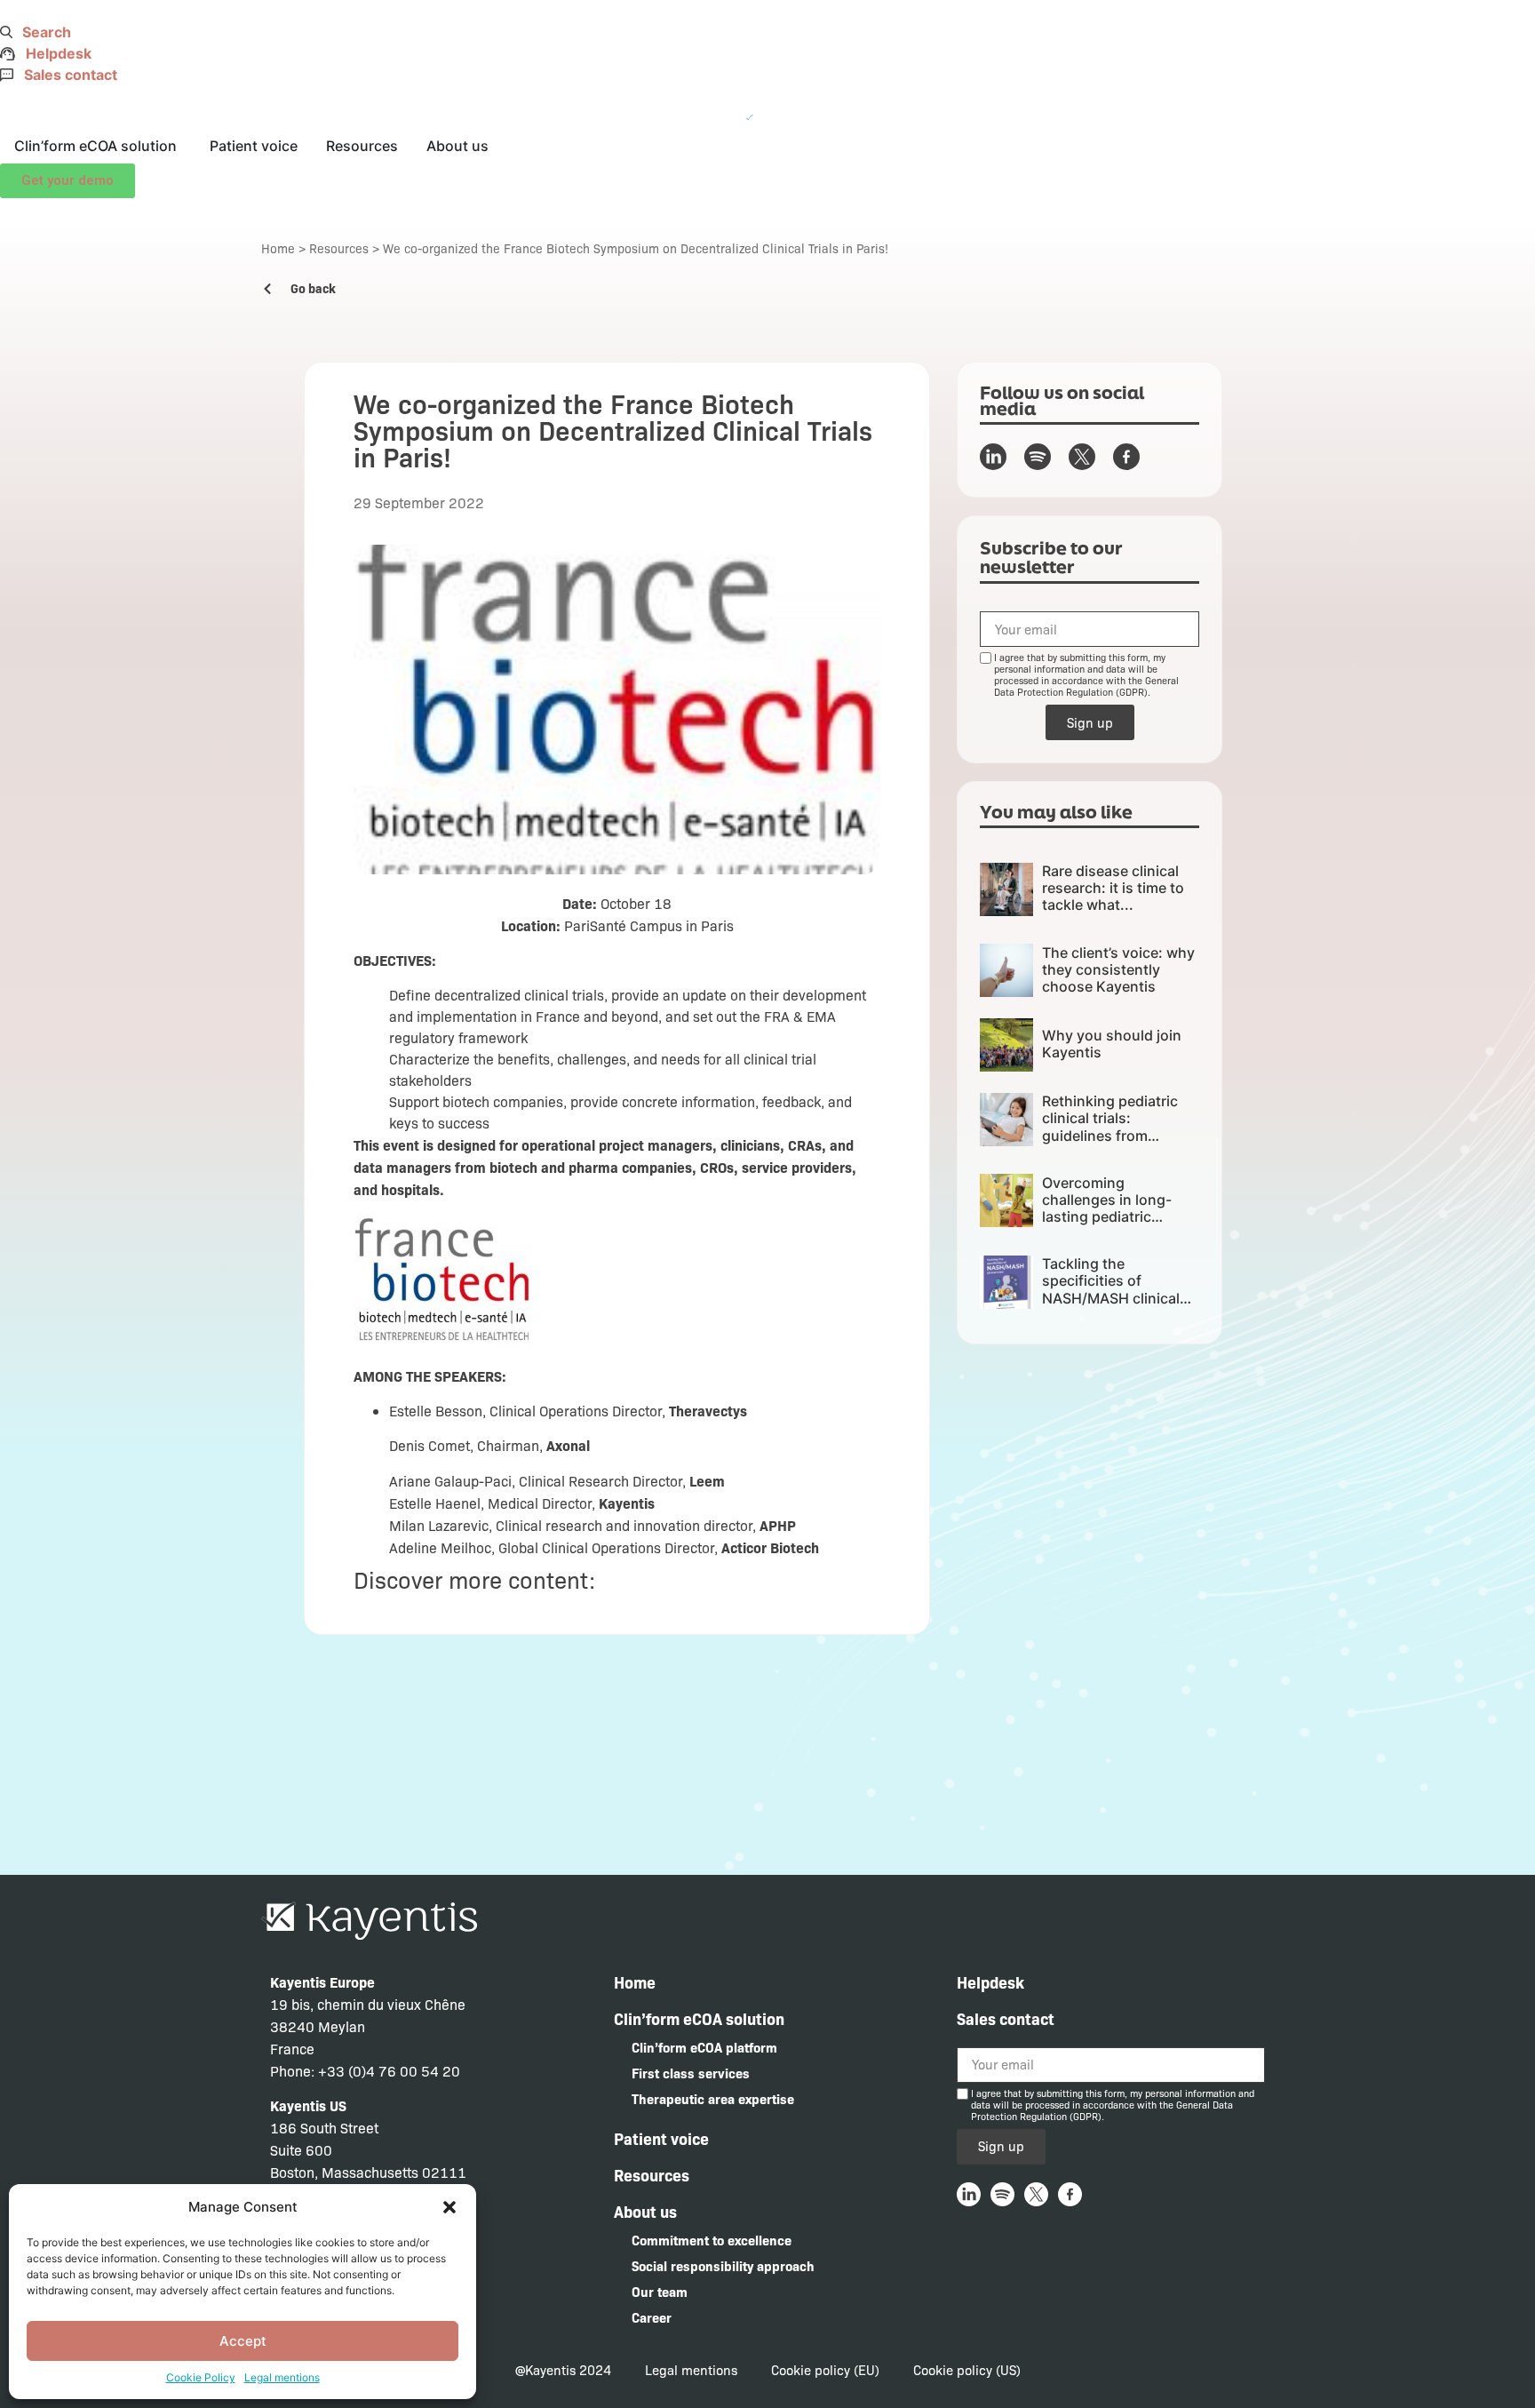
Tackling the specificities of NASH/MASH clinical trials (1111, 1289)
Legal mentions (282, 2377)
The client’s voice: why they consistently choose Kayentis (1118, 969)
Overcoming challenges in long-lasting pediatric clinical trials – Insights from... (1119, 1217)
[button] (449, 2207)
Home (278, 248)
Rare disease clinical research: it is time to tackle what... (1113, 888)
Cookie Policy (201, 2377)
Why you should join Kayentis (1112, 1044)
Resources (339, 248)
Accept (243, 2341)
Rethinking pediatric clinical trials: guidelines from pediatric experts (1110, 1127)
